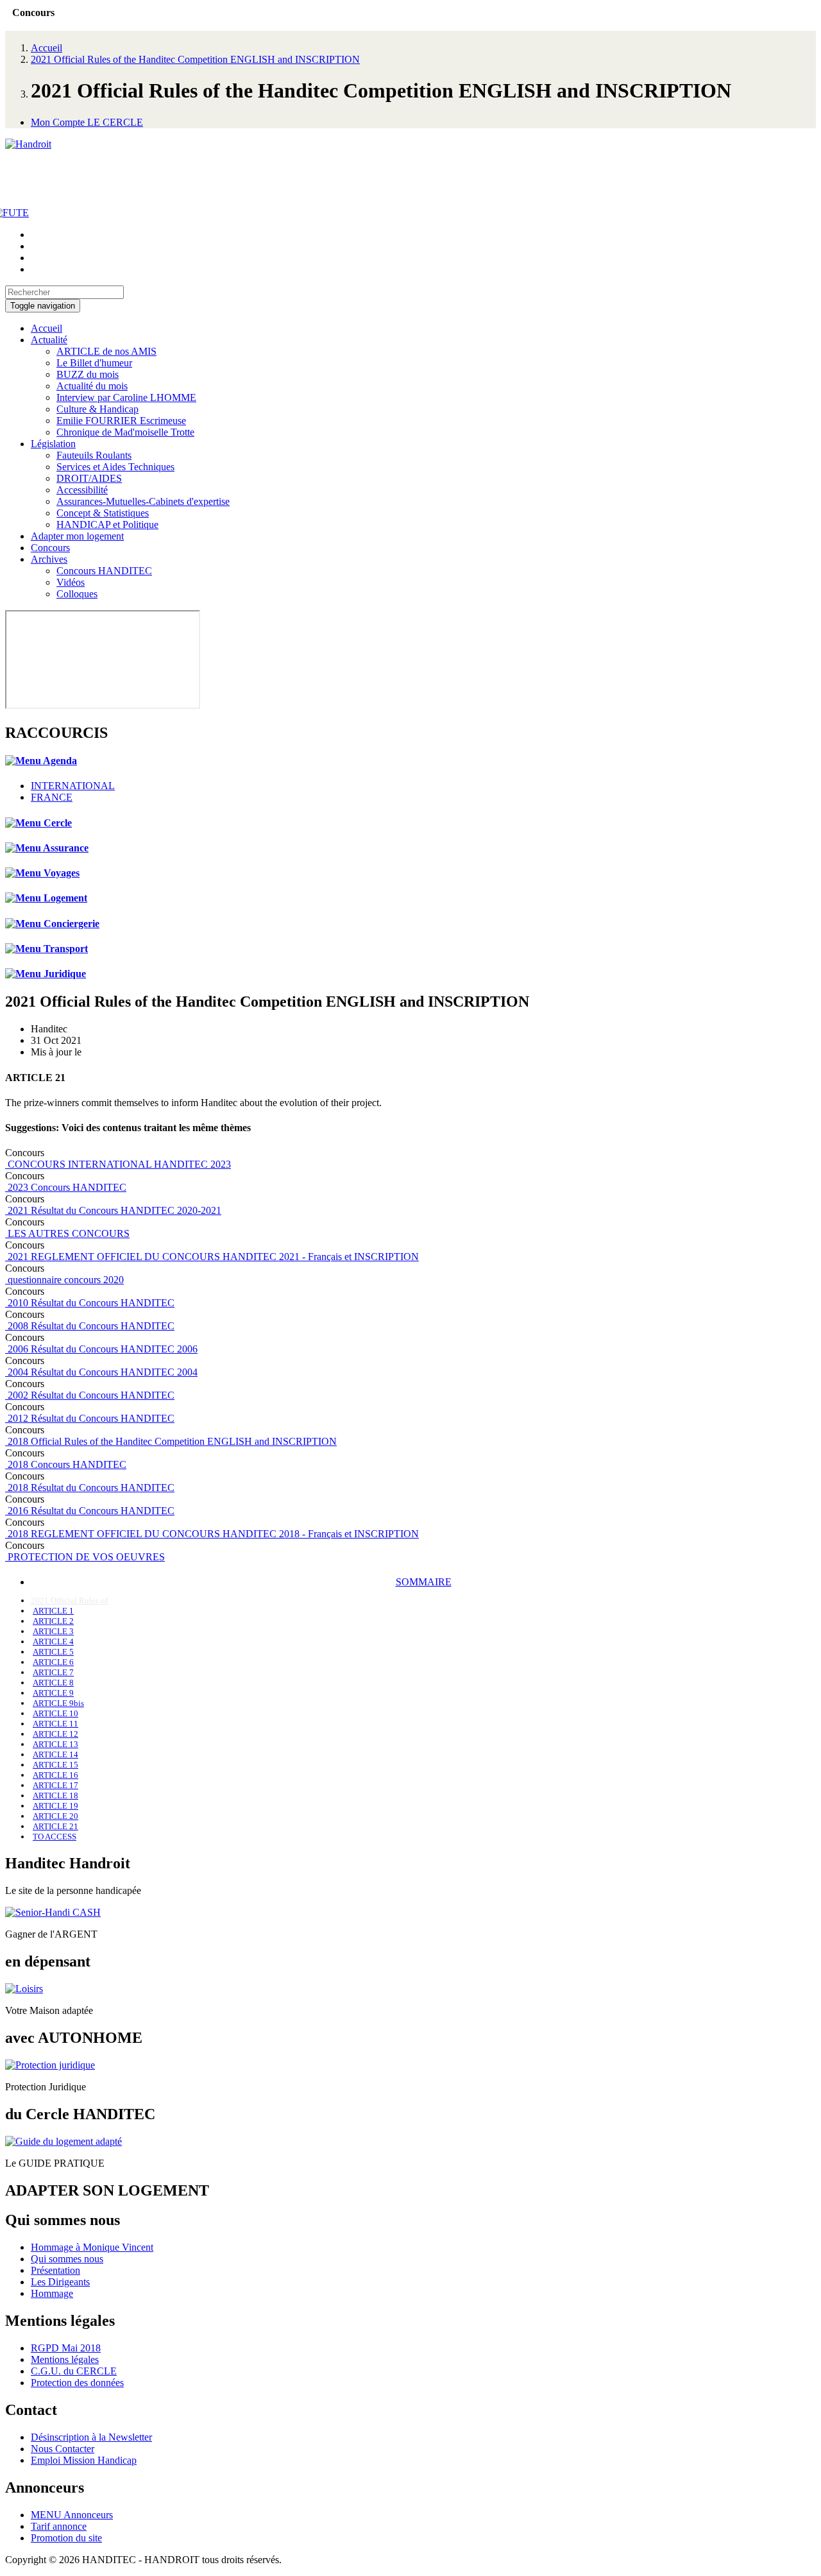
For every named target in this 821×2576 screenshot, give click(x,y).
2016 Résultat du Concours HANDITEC (90, 1511)
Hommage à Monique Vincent (92, 2247)
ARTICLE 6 (53, 1662)
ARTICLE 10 (55, 1713)
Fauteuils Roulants (94, 455)
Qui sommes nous (67, 2259)
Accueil (47, 48)
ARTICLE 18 (55, 1796)
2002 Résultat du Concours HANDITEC (90, 1395)
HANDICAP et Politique (107, 525)
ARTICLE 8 (53, 1683)
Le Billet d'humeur (94, 363)
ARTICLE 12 (55, 1734)
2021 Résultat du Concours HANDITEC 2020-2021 (113, 1210)
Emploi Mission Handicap (84, 2460)
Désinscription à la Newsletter (91, 2437)
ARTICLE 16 (55, 1775)
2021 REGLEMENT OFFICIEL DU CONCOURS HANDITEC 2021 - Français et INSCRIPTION (212, 1257)
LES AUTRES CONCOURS (67, 1233)
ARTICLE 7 (53, 1672)
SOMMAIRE (424, 1582)
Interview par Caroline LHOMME (126, 397)
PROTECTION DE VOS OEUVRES (85, 1557)
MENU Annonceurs (72, 2515)
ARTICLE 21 (55, 1826)
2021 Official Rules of (69, 1600)
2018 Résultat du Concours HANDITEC (90, 1488)
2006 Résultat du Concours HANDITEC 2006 (101, 1349)
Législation (53, 444)
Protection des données (77, 2383)
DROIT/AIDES (89, 478)
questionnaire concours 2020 (64, 1280)
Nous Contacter (63, 2449)
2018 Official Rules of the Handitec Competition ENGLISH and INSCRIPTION (171, 1441)
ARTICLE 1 (53, 1611)
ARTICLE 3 (53, 1631)
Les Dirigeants (60, 2282)
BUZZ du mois (88, 374)
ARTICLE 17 (55, 1785)
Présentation (55, 2270)
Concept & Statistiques (103, 513)
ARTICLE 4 (53, 1642)
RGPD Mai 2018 (66, 2348)
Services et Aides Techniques (115, 467)
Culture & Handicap (97, 409)
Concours (50, 548)
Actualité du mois (92, 386)
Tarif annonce (59, 2526)
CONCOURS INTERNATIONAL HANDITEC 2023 (118, 1164)
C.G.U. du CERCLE (74, 2371)
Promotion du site (66, 2538)
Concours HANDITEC (104, 571)
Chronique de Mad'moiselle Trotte (125, 432)
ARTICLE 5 (53, 1652)
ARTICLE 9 (53, 1693)
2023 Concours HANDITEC (66, 1187)
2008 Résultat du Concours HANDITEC (90, 1326)
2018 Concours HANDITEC (66, 1464)
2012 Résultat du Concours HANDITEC (90, 1418)
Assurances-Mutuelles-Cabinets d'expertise (143, 501)
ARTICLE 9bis (58, 1703)
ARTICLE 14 (55, 1754)
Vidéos (71, 582)
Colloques (77, 594)
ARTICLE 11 (55, 1724)
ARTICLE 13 (55, 1744)
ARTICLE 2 (53, 1621)
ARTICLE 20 (55, 1816)
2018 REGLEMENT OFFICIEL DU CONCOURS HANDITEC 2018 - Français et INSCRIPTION (212, 1534)
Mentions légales (65, 2359)
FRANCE (52, 797)
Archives (49, 559)
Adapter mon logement (77, 536)
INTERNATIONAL (73, 786)
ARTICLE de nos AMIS (106, 351)
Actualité (49, 340)
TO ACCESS (55, 1837)
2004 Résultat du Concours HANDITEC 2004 (101, 1372)
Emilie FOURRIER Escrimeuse (121, 421)
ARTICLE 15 (55, 1765)
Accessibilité (82, 490)
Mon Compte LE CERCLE (87, 122)
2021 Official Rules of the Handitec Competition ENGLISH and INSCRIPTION (195, 59)
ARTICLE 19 (55, 1806)
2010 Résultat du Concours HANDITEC (90, 1303)
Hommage (52, 2293)
